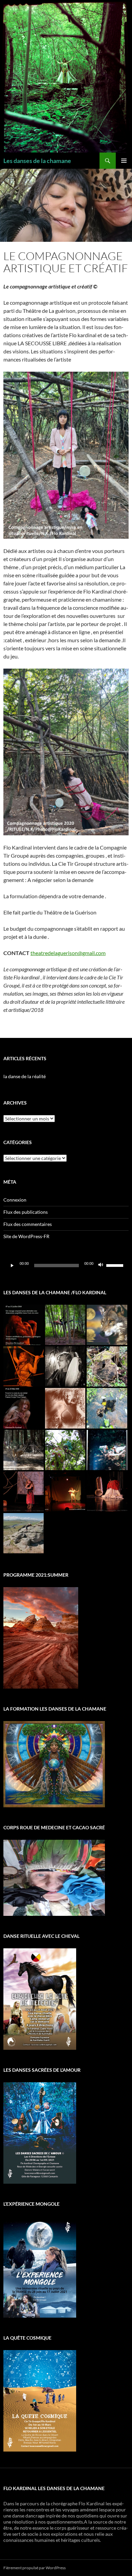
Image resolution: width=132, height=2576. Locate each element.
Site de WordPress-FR (26, 1236)
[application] (66, 1266)
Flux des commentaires (28, 1224)
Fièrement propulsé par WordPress (35, 2568)
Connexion (15, 1200)
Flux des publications (26, 1212)
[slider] (116, 1265)
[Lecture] (12, 1266)
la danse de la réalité (25, 1076)
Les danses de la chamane (37, 161)
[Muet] (101, 1266)
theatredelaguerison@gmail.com (68, 953)
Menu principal (124, 161)
